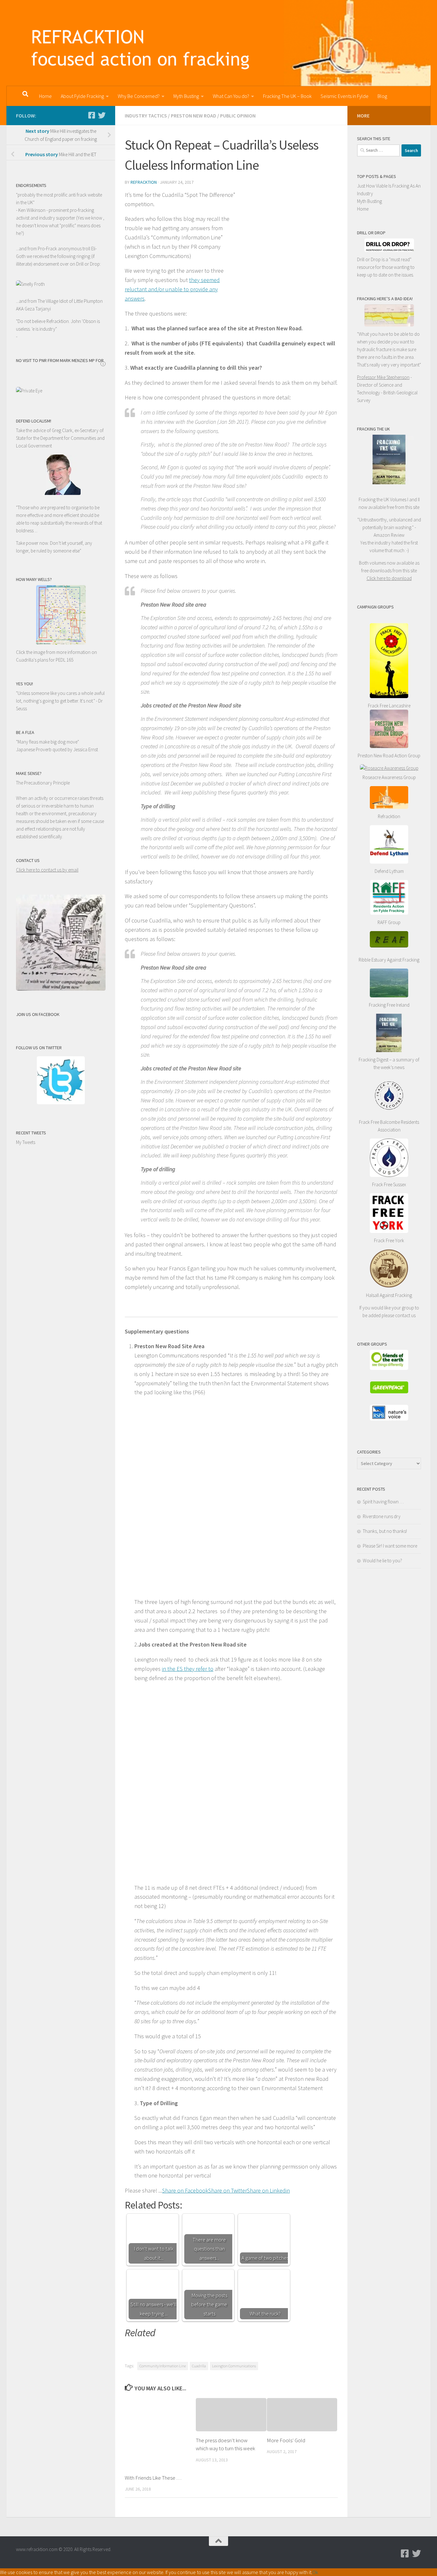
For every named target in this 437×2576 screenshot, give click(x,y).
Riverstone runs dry (382, 1516)
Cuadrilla (199, 2366)
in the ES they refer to (188, 1669)
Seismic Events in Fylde (345, 96)
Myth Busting (186, 96)
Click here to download (389, 578)
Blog (382, 96)
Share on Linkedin (268, 2190)
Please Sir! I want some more (390, 1546)
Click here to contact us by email (47, 870)
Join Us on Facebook (38, 1014)
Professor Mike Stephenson (383, 377)
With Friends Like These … (153, 2478)
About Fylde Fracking (82, 96)
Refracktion (144, 182)
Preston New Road (194, 116)
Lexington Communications (234, 2366)
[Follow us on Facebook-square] (91, 115)
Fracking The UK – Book (287, 96)
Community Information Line (163, 2366)
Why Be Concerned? (139, 96)
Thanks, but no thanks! (385, 1531)
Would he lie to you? (382, 1561)
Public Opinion (238, 116)
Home (45, 96)
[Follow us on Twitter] (102, 115)
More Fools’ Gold (286, 2440)
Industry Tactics (146, 116)
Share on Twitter (228, 2190)
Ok (315, 2572)
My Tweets (26, 1142)
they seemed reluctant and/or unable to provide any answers (172, 289)
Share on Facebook (185, 2190)
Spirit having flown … (383, 1502)
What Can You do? (231, 96)
